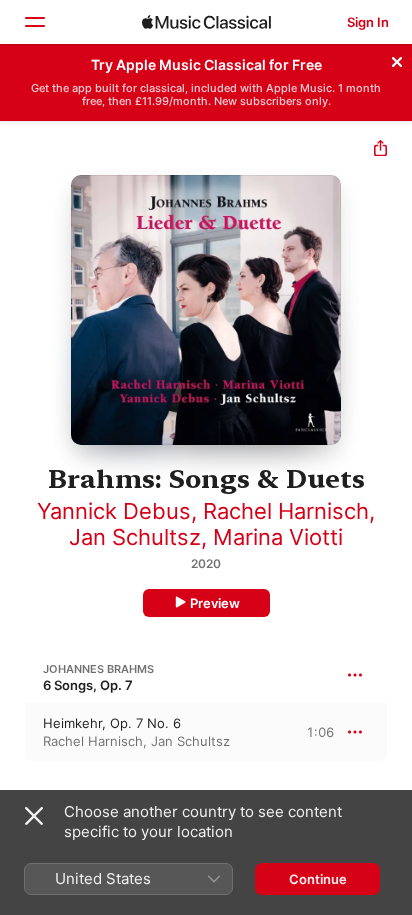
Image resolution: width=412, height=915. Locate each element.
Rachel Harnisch (286, 511)
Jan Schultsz (135, 537)
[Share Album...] (380, 150)
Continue (318, 879)
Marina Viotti (278, 537)
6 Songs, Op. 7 (88, 685)
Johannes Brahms (98, 669)
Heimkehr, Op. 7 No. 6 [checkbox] (112, 723)
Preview (215, 603)
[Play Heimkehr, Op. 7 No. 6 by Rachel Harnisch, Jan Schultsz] (13, 732)
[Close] (397, 59)
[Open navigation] (34, 22)
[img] (206, 22)
